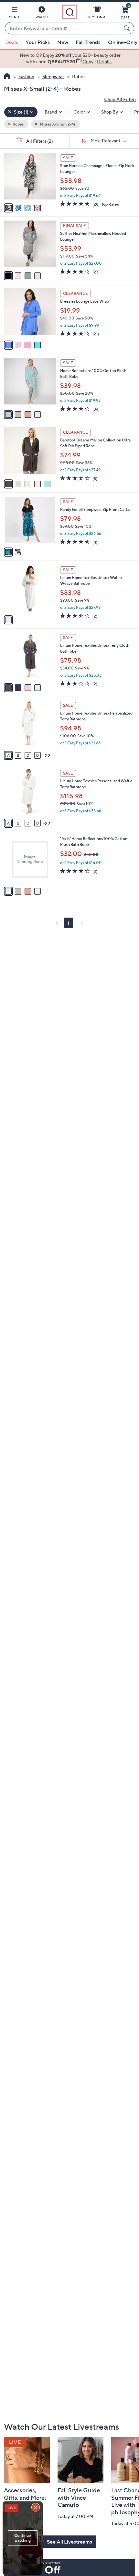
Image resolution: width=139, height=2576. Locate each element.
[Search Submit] (128, 28)
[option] (69, 59)
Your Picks (38, 42)
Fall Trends (88, 42)
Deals (12, 42)
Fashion (26, 76)
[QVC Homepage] (7, 77)
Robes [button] (18, 124)
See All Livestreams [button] (69, 2542)
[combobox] (63, 29)
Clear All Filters (120, 99)
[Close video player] (36, 2508)
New (63, 42)
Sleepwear (53, 76)
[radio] (8, 208)
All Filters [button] (39, 141)
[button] (14, 14)
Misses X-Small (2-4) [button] (57, 124)
